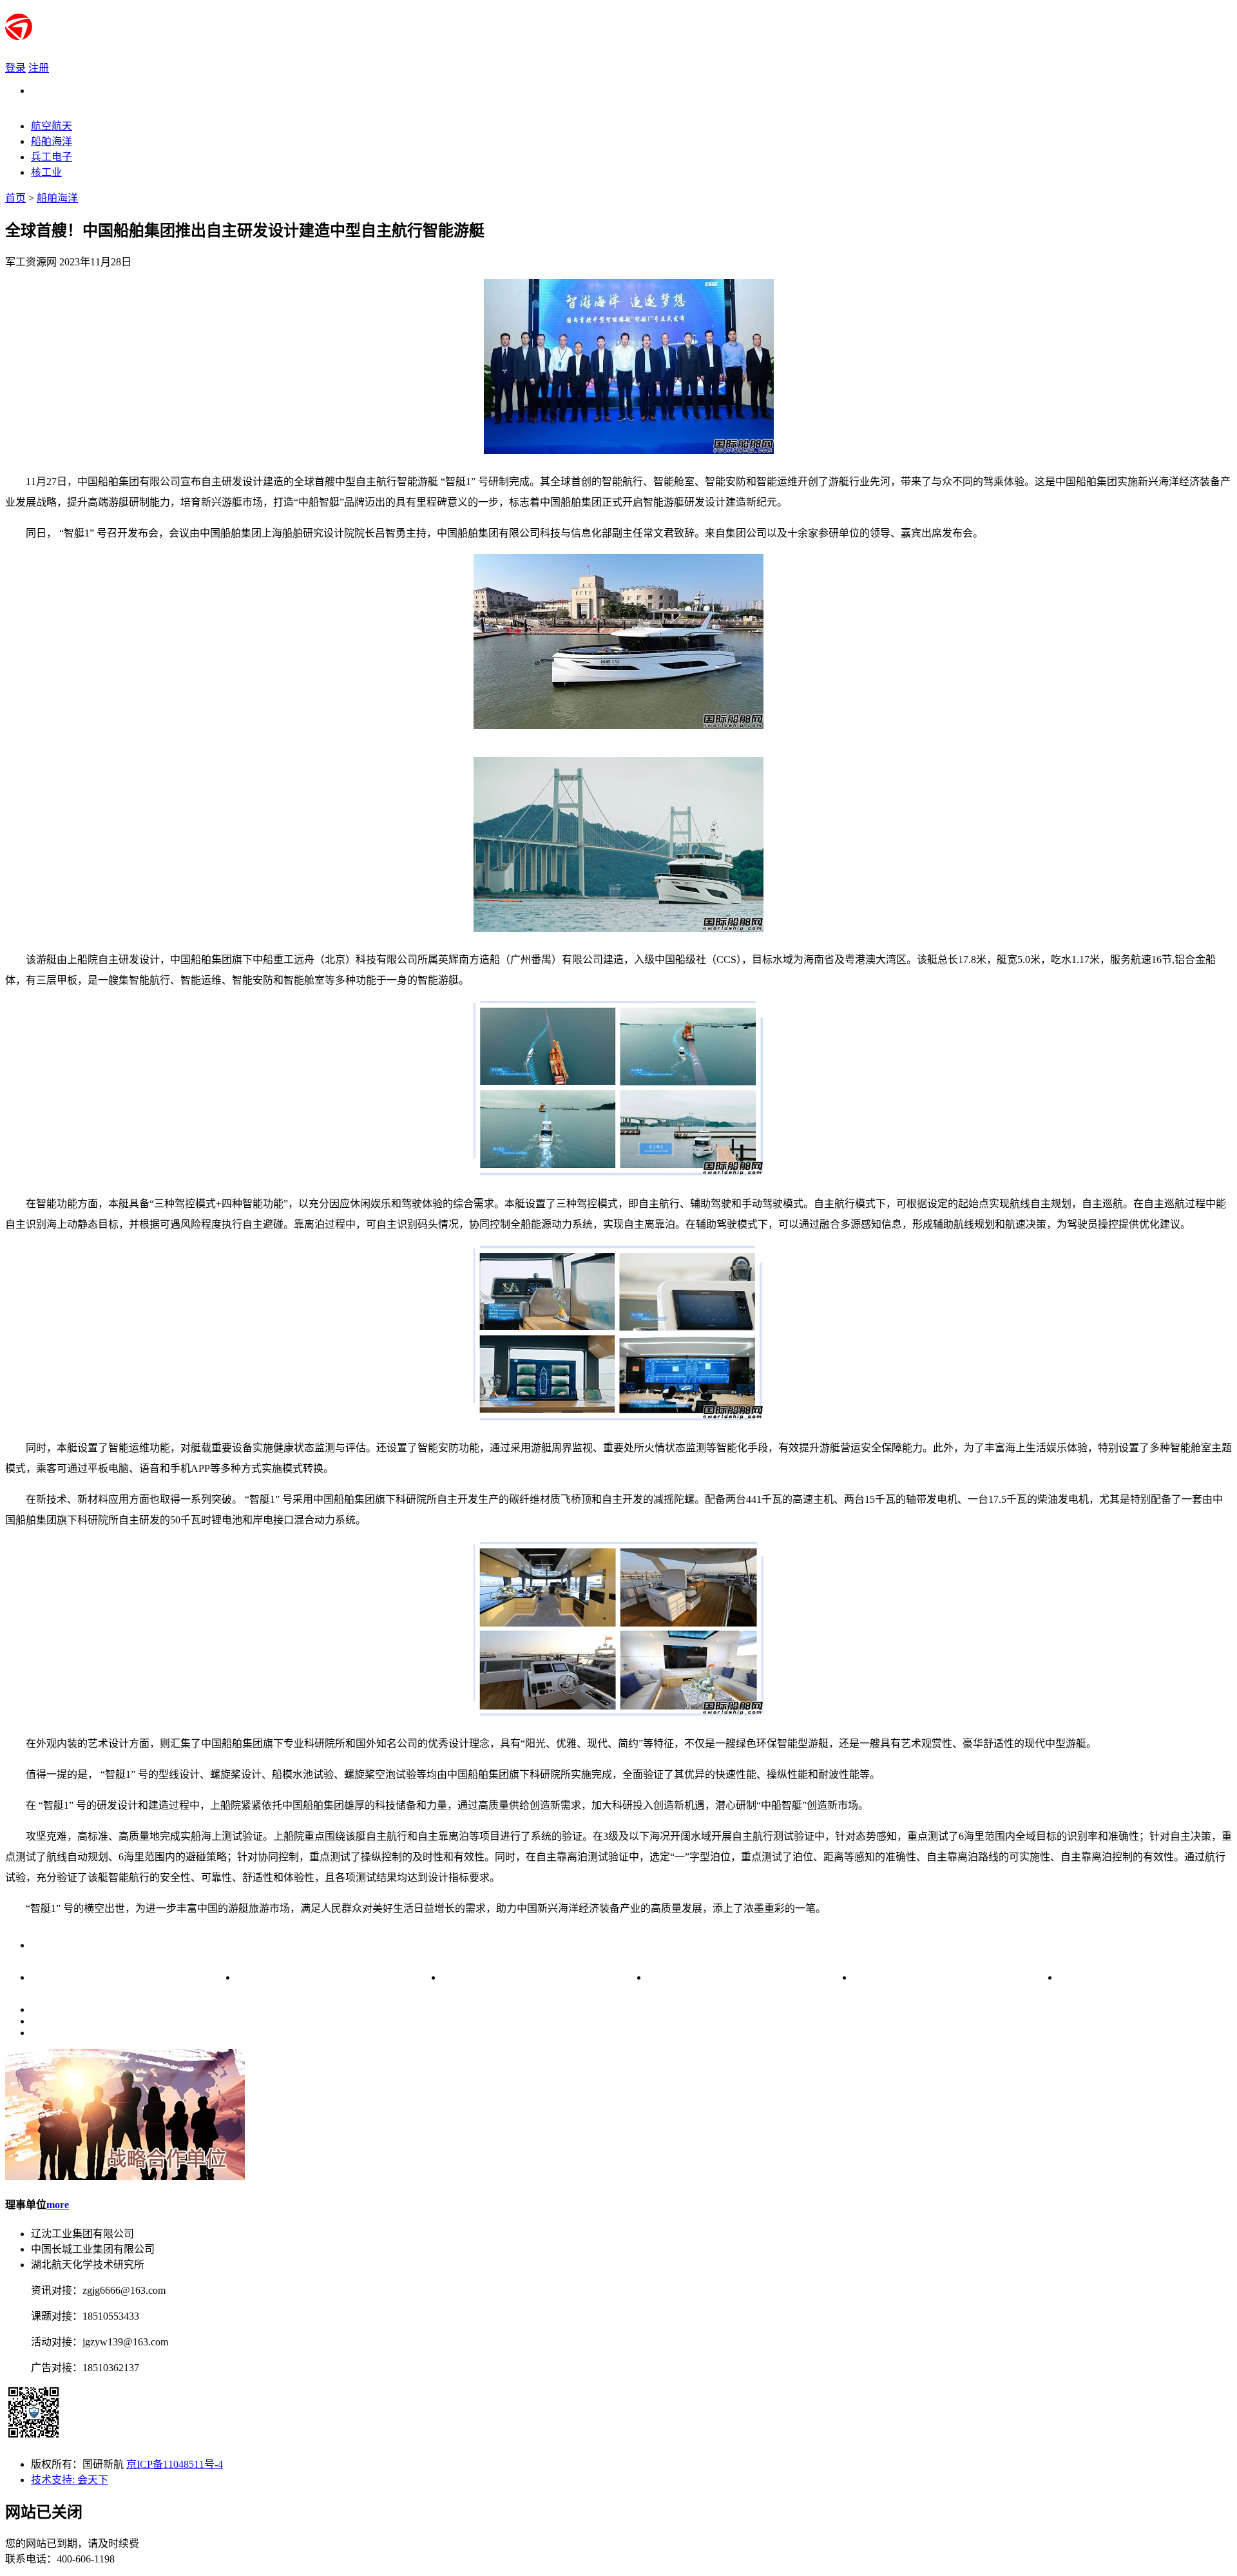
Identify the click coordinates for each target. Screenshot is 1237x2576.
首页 (15, 198)
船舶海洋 (57, 198)
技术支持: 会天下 (70, 2480)
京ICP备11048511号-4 (175, 2464)
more (58, 2205)
